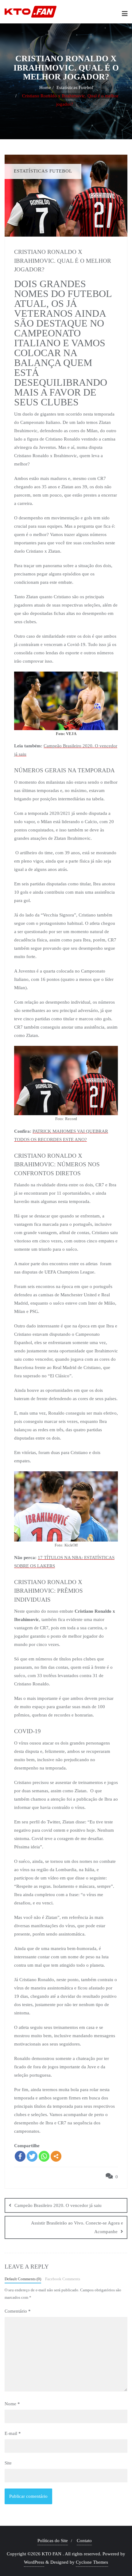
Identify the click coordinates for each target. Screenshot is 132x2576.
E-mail (13, 2433)
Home (45, 87)
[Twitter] (32, 2156)
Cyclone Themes (92, 2562)
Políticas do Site (53, 2541)
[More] (56, 2156)
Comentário (18, 2311)
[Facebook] (20, 2156)
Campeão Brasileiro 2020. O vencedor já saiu (58, 2205)
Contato (84, 2541)
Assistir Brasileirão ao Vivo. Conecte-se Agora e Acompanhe (77, 2227)
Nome (12, 2404)
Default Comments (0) (23, 2279)
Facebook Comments (63, 2279)
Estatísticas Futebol (75, 87)
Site (8, 2463)
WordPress (34, 2562)
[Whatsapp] (44, 2156)
